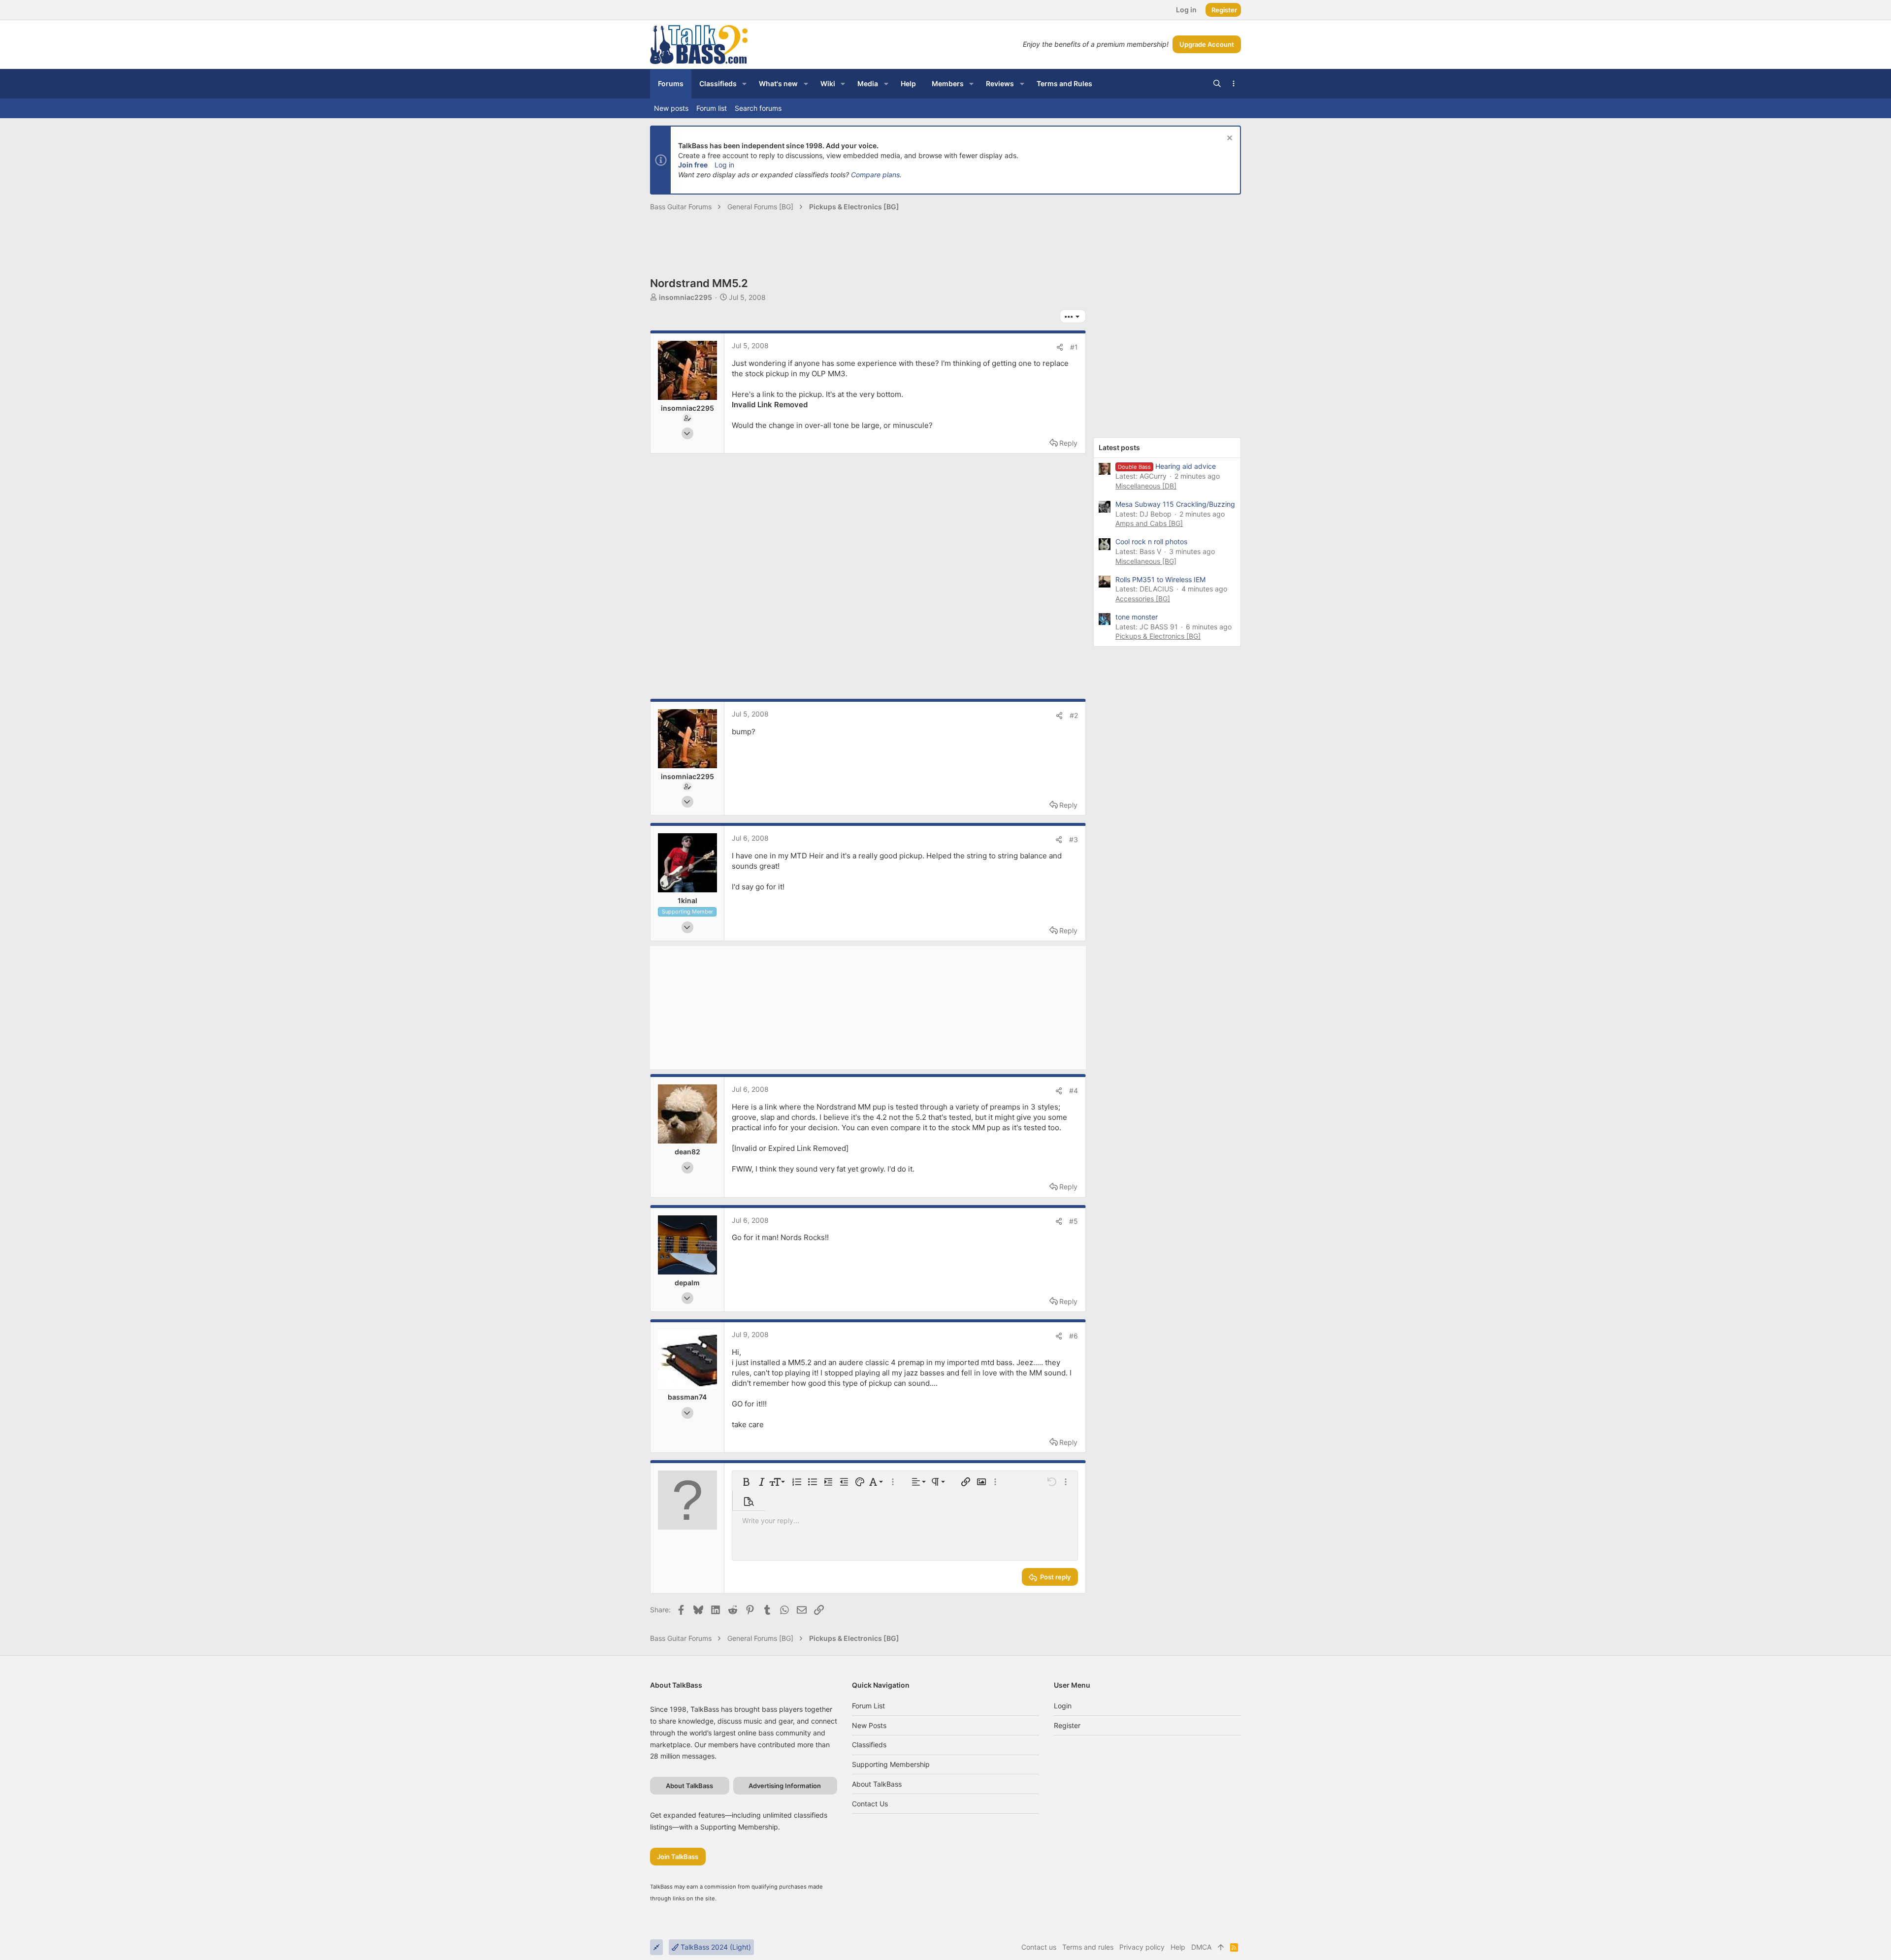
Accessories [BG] (1143, 599)
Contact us (870, 1804)
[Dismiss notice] (1228, 139)
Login (1063, 1706)
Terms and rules (1088, 1947)
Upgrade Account (1207, 44)
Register (1067, 1725)
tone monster (1137, 617)
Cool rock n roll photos (1151, 541)
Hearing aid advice (1167, 466)
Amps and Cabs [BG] (1149, 523)
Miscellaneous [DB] (1146, 486)
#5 (1074, 1221)
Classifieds (869, 1745)
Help (1178, 1947)
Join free (693, 165)
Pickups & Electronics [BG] (1158, 636)
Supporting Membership (891, 1764)
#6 (1074, 1336)
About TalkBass (877, 1784)
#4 (1074, 1091)
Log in (724, 165)
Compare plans (875, 175)
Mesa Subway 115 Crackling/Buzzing (1175, 504)
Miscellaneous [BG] (1146, 561)
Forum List (868, 1706)
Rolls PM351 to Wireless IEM (1160, 579)
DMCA (1201, 1947)
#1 (1074, 347)
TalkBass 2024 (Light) (715, 1947)
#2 (1074, 715)
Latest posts (1119, 447)
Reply (1068, 443)
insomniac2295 (685, 297)
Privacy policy (1142, 1947)
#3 (1074, 839)
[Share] (1060, 347)
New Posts (869, 1725)
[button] (744, 84)
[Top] (1221, 1947)
